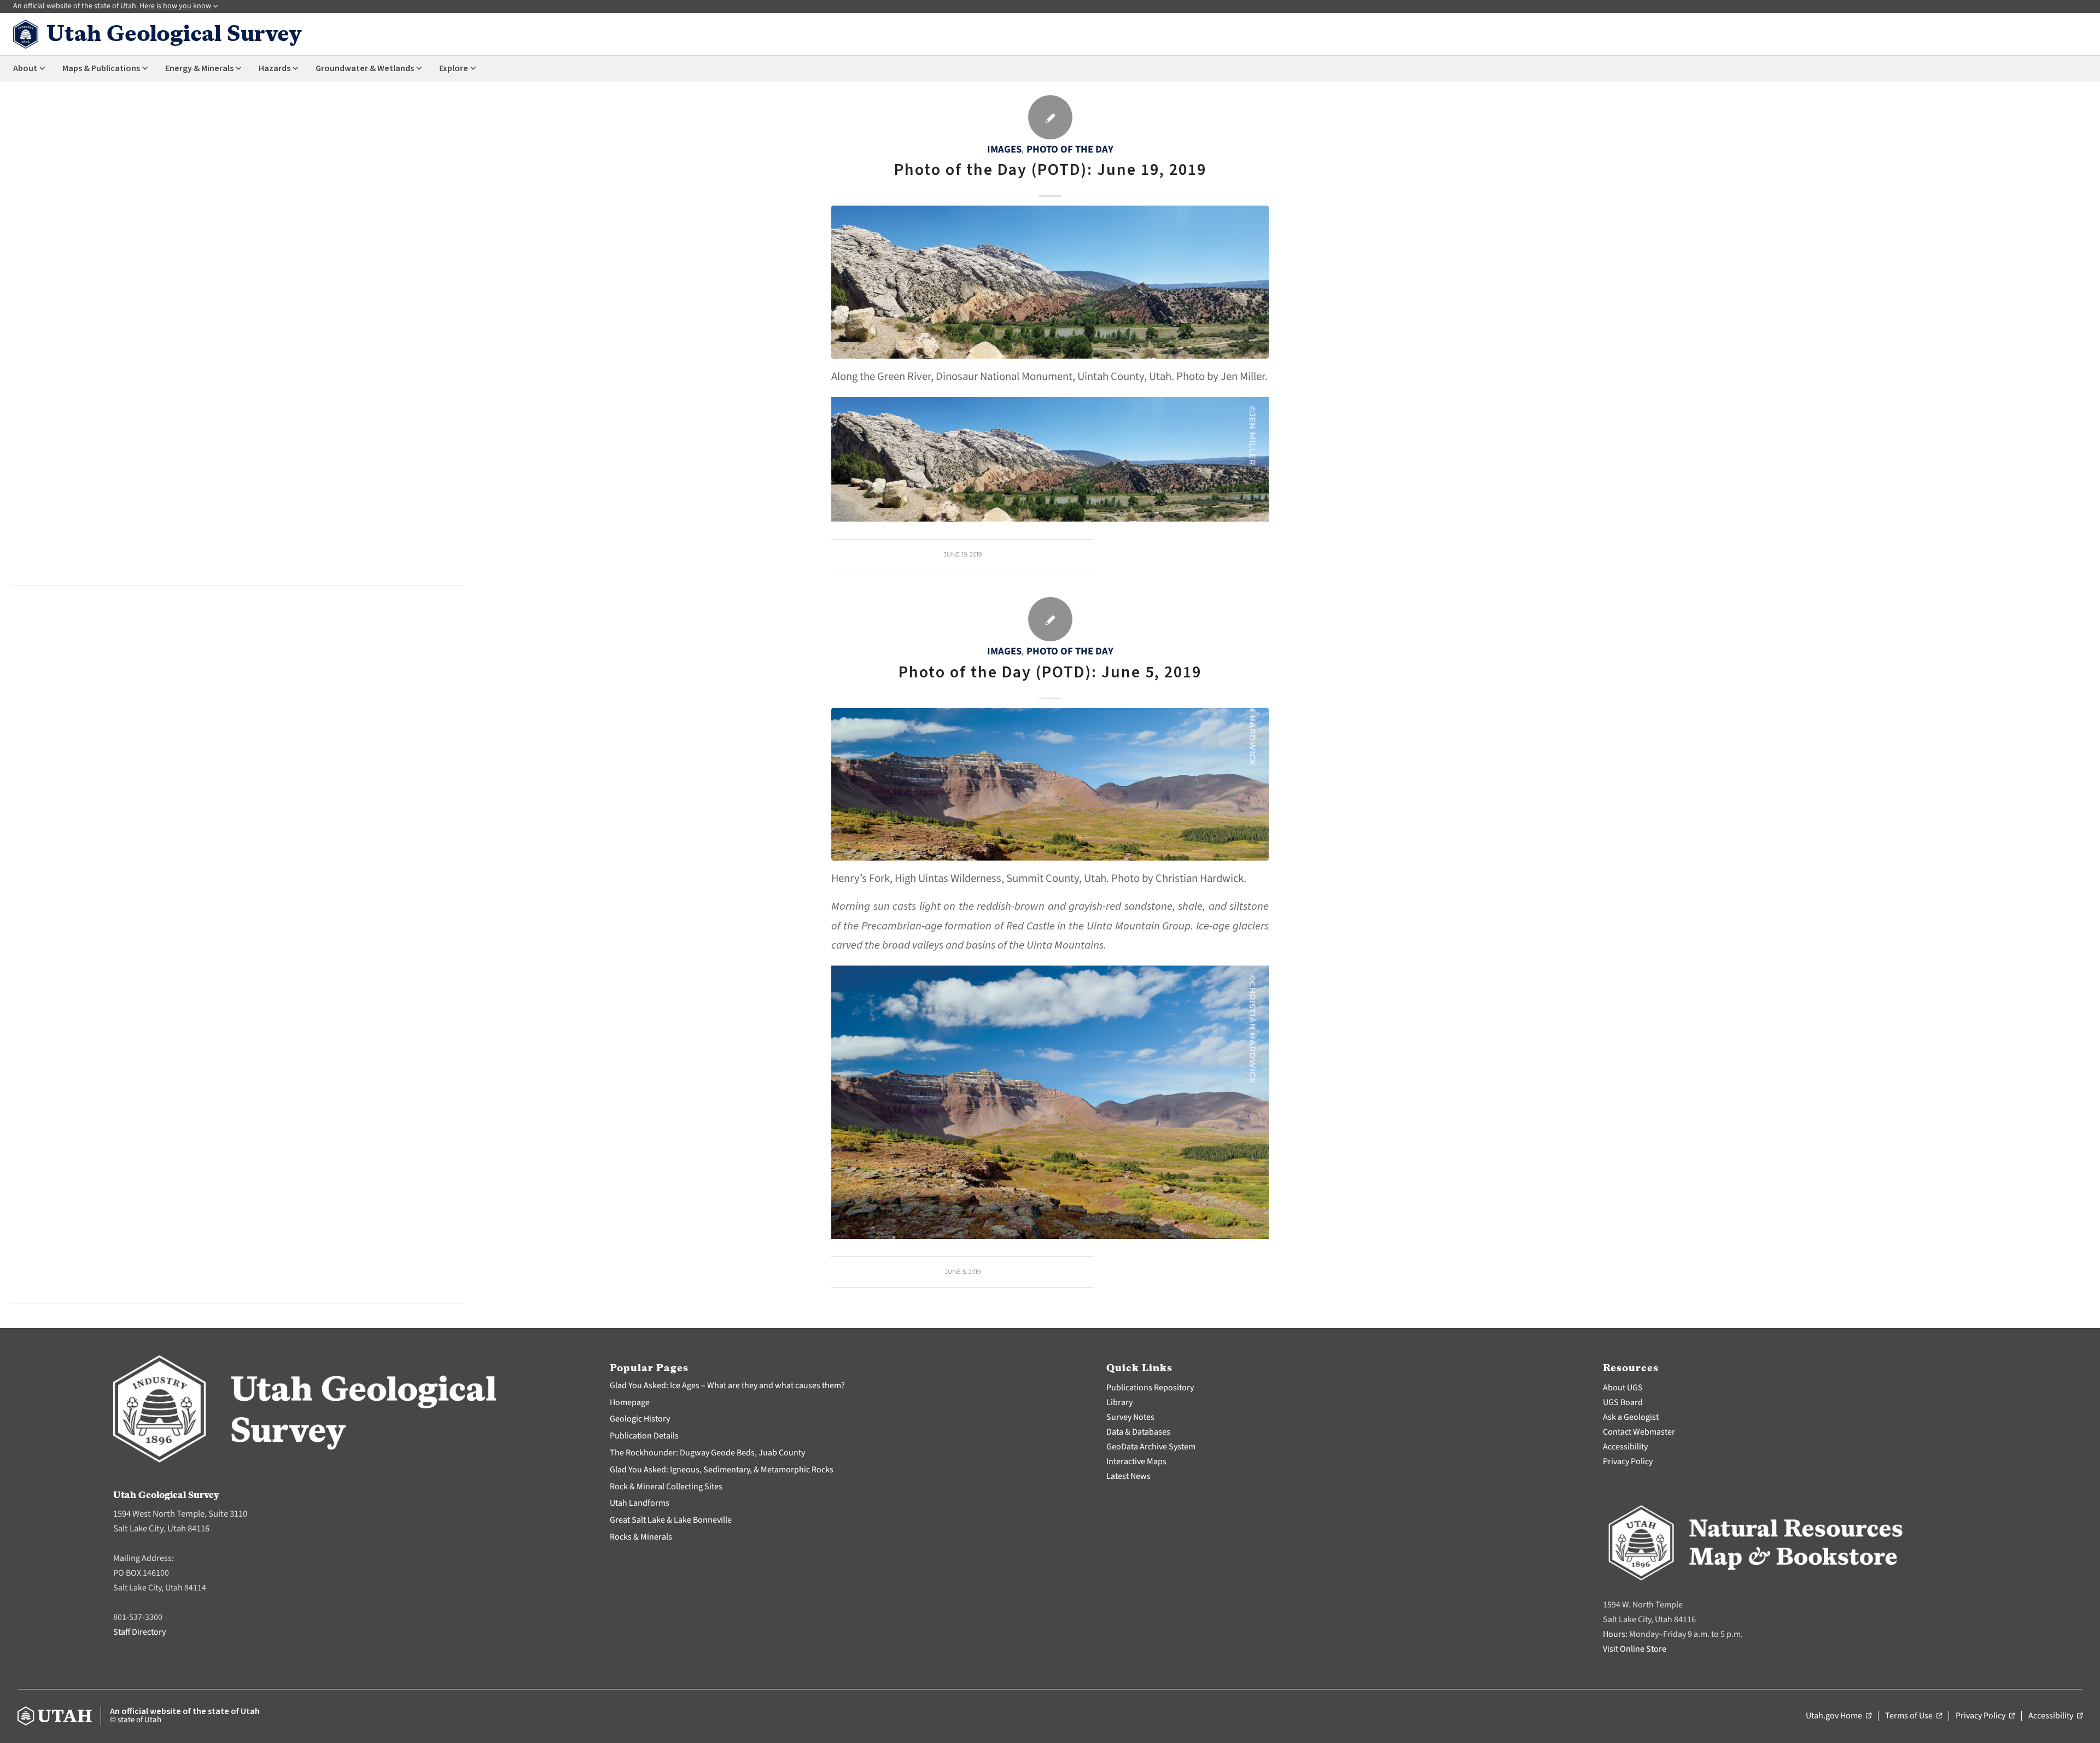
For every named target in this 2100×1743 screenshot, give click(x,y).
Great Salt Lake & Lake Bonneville (671, 1520)
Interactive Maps (1136, 1461)
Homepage (630, 1402)
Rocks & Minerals (641, 1537)
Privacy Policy (1628, 1461)
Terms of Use (1914, 1716)
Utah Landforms (640, 1503)
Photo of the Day (1070, 149)
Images (1004, 149)
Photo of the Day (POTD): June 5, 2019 (1050, 672)
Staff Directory (139, 1632)
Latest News (1128, 1476)
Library (1119, 1402)
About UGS (1623, 1388)
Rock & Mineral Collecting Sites (666, 1487)
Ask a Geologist (1631, 1417)
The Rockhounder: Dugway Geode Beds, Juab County (707, 1453)
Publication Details (644, 1436)
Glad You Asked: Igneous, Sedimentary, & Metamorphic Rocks (722, 1470)
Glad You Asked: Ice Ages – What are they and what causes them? (727, 1385)
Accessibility (1625, 1447)
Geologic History (640, 1419)
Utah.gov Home (1839, 1716)
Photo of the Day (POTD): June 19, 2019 (1050, 170)
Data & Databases (1138, 1432)
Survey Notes (1130, 1417)
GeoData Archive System (1151, 1447)
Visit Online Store (1635, 1649)
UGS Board (1623, 1402)
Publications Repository (1150, 1388)
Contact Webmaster (1639, 1432)
